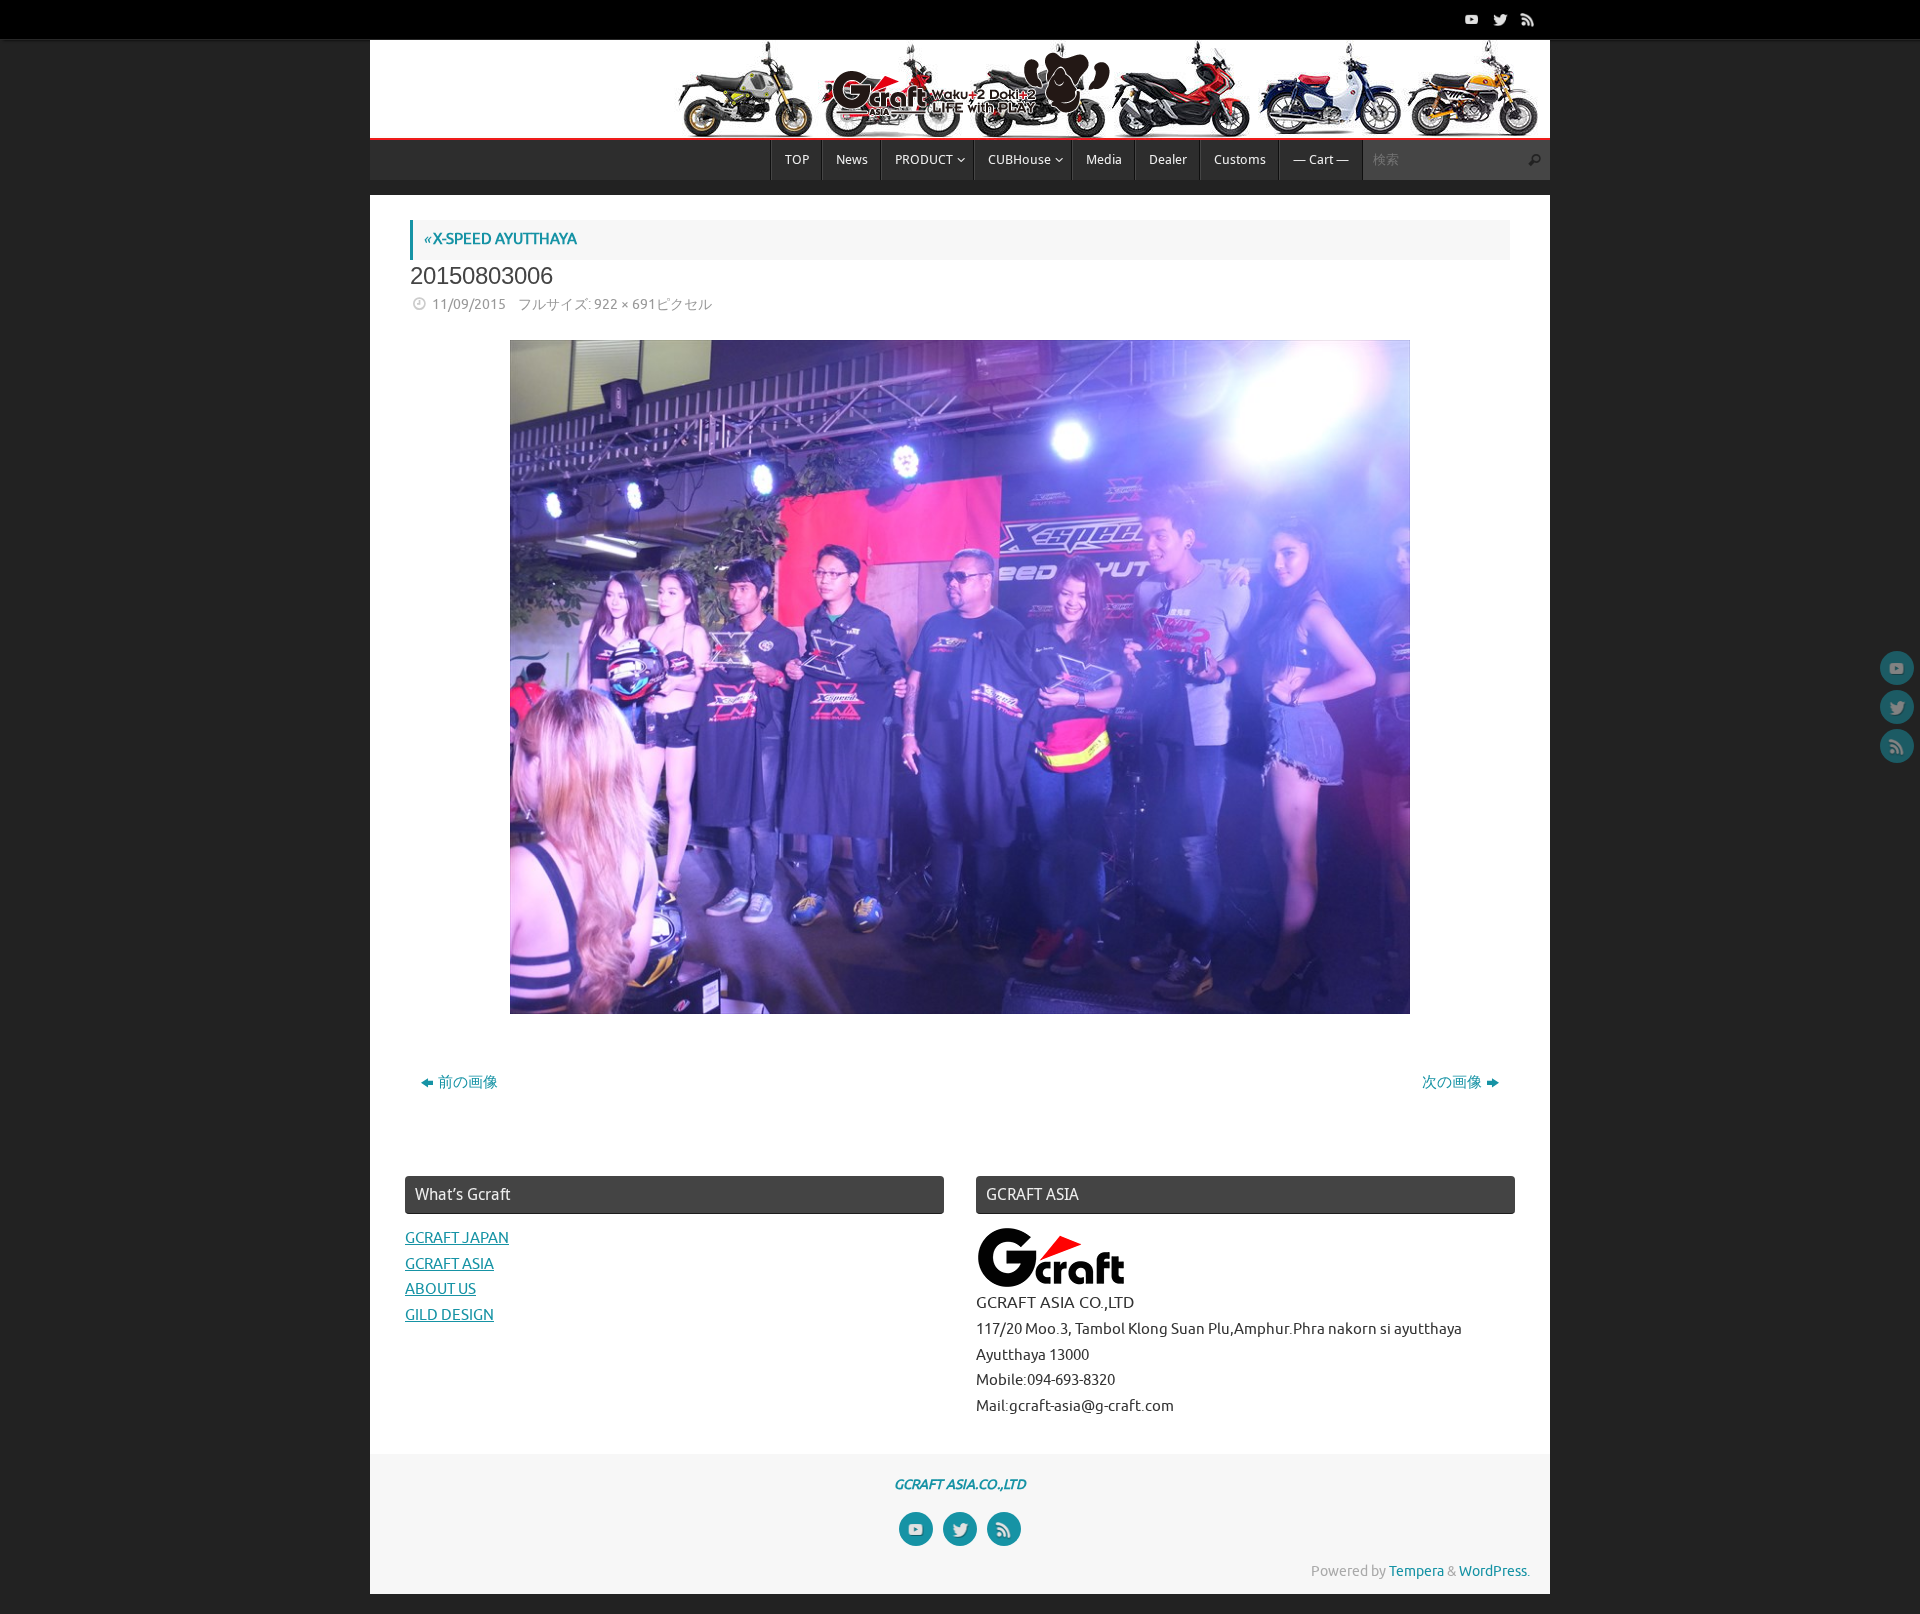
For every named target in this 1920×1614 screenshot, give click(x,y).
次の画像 (1452, 1082)
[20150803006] (960, 677)
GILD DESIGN (449, 1315)
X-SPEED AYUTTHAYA (500, 239)
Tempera (1416, 1571)
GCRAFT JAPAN (457, 1238)
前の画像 (468, 1082)
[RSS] (1526, 19)
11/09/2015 (469, 304)
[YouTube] (1470, 19)
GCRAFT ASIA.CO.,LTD (960, 1484)
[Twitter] (1498, 19)
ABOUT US (440, 1289)
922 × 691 (625, 304)
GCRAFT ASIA (449, 1264)
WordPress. (1494, 1571)
